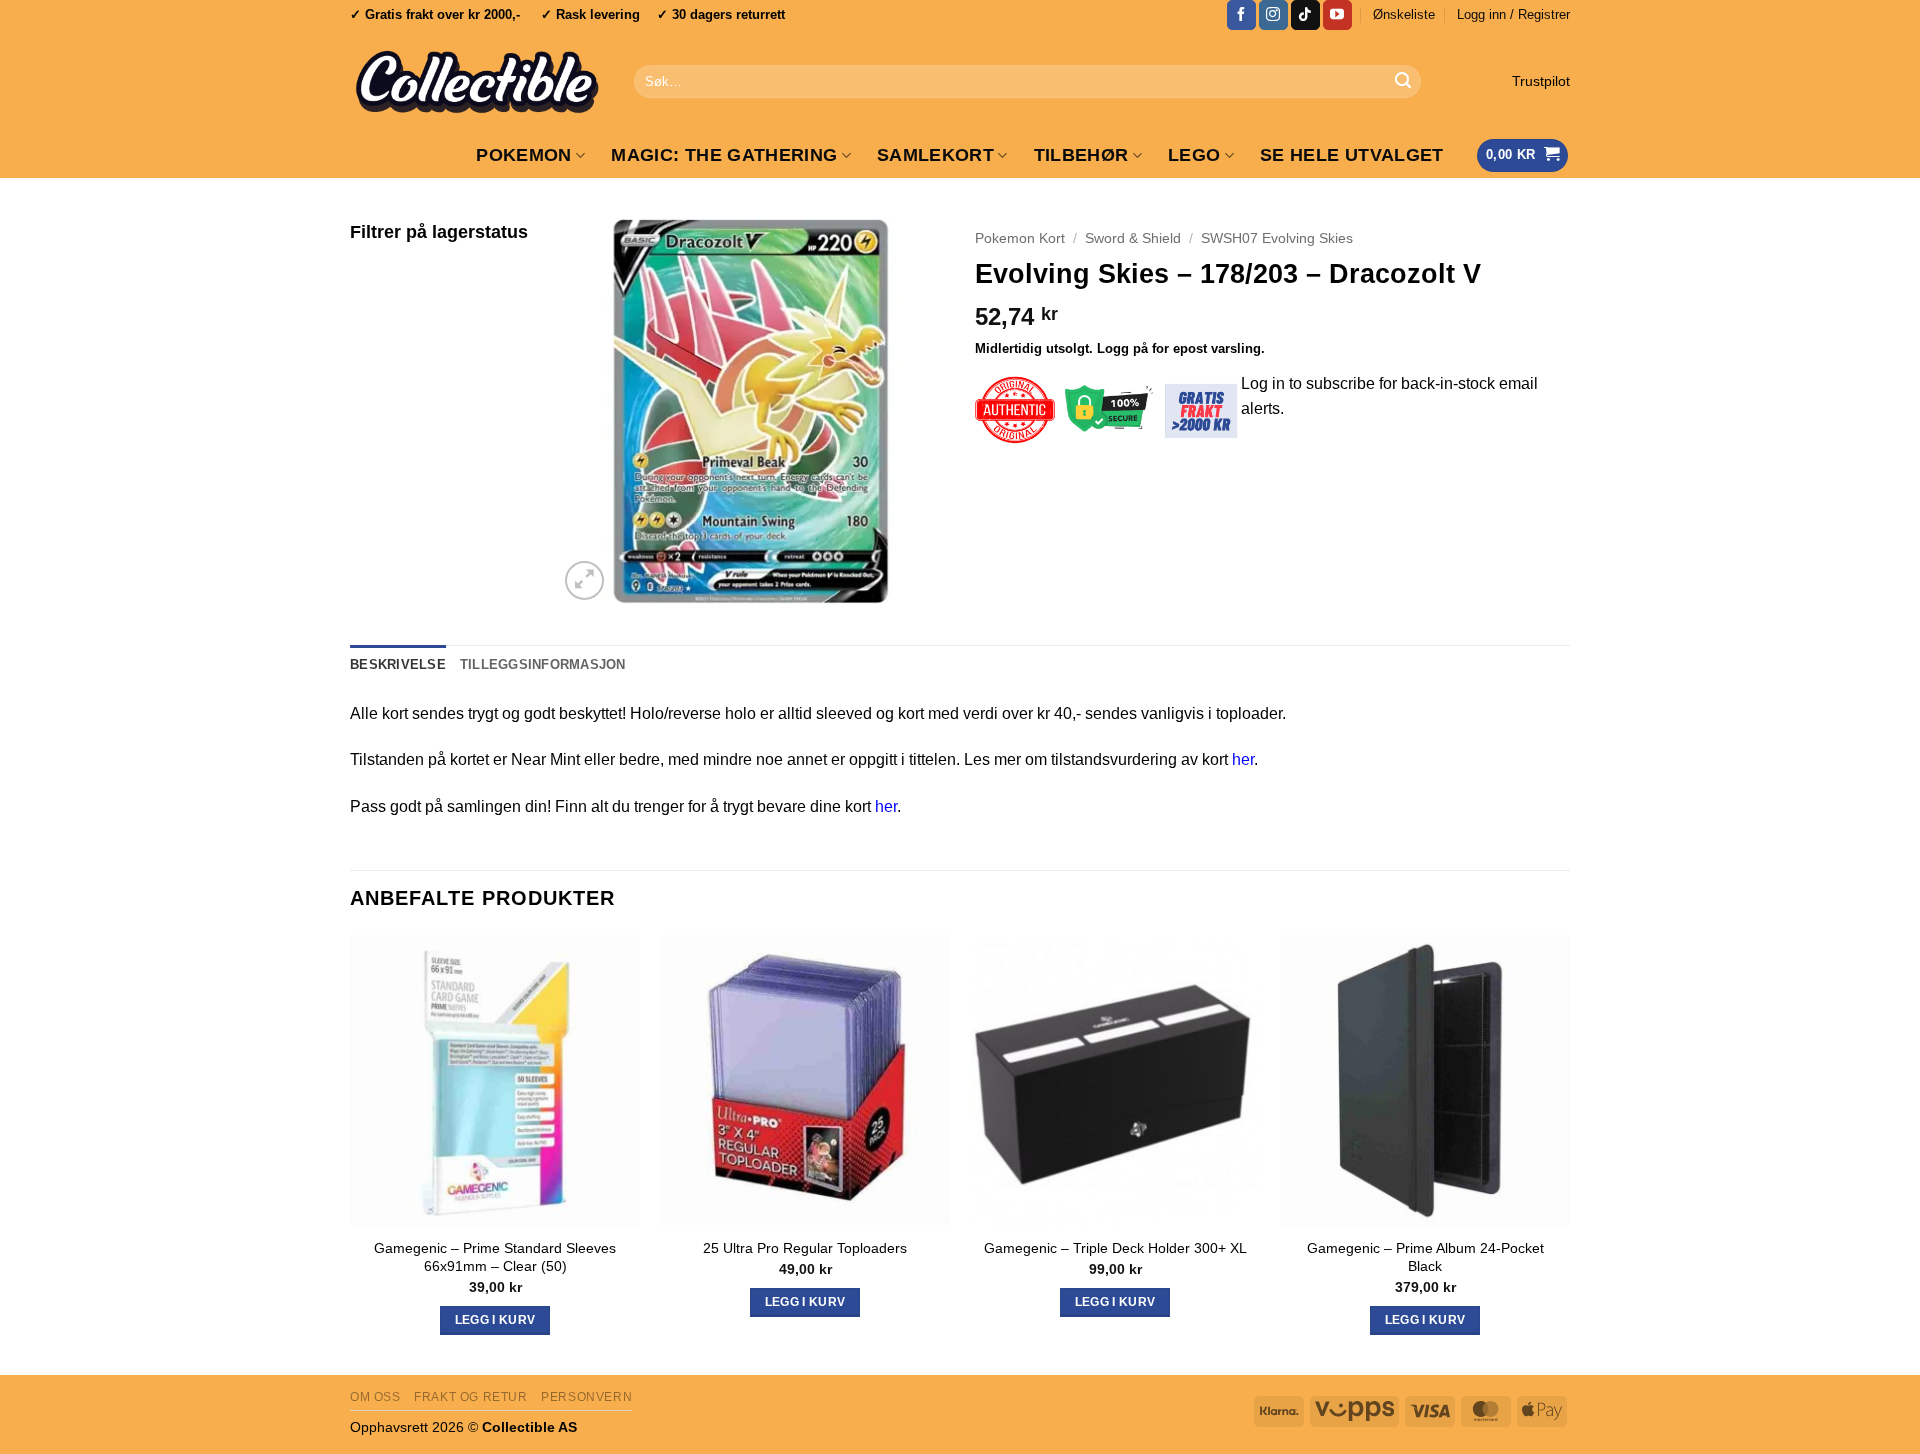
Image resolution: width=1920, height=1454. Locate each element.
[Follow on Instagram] (1273, 15)
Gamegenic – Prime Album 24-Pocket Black (1425, 1257)
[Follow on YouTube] (1337, 15)
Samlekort (935, 155)
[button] (1513, 15)
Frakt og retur (471, 1397)
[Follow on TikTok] (1305, 15)
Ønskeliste (1404, 14)
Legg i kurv (1115, 1302)
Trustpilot (1541, 81)
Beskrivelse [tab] (398, 664)
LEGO (1194, 155)
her (1243, 759)
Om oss (375, 1397)
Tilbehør (1081, 155)
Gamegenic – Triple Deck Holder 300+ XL (1115, 1248)
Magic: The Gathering (724, 155)
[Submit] (1403, 82)
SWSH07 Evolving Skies (1277, 238)
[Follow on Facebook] (1241, 15)
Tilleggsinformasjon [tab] (543, 664)
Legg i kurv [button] (495, 1320)
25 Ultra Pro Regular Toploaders (805, 1248)
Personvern (586, 1397)
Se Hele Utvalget (1352, 155)
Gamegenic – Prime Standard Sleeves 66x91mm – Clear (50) (495, 1257)
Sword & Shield (1133, 238)
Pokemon (523, 155)
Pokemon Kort (1020, 238)
